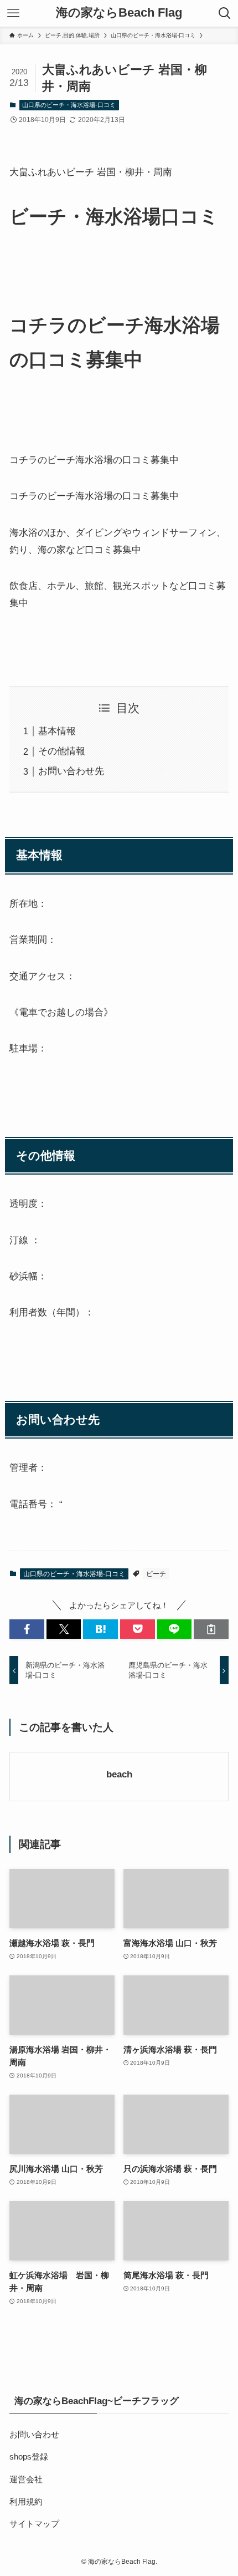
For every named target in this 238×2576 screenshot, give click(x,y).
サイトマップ (34, 2524)
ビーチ (156, 1574)
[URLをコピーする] (211, 1629)
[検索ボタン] (225, 13)
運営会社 (26, 2479)
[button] (27, 1629)
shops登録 (29, 2456)
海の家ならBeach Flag (119, 13)
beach (119, 1774)
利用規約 (26, 2501)
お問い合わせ (34, 2434)
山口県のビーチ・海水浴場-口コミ (69, 105)
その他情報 (62, 751)
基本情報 (57, 731)
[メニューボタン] (13, 13)
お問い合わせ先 (71, 771)
